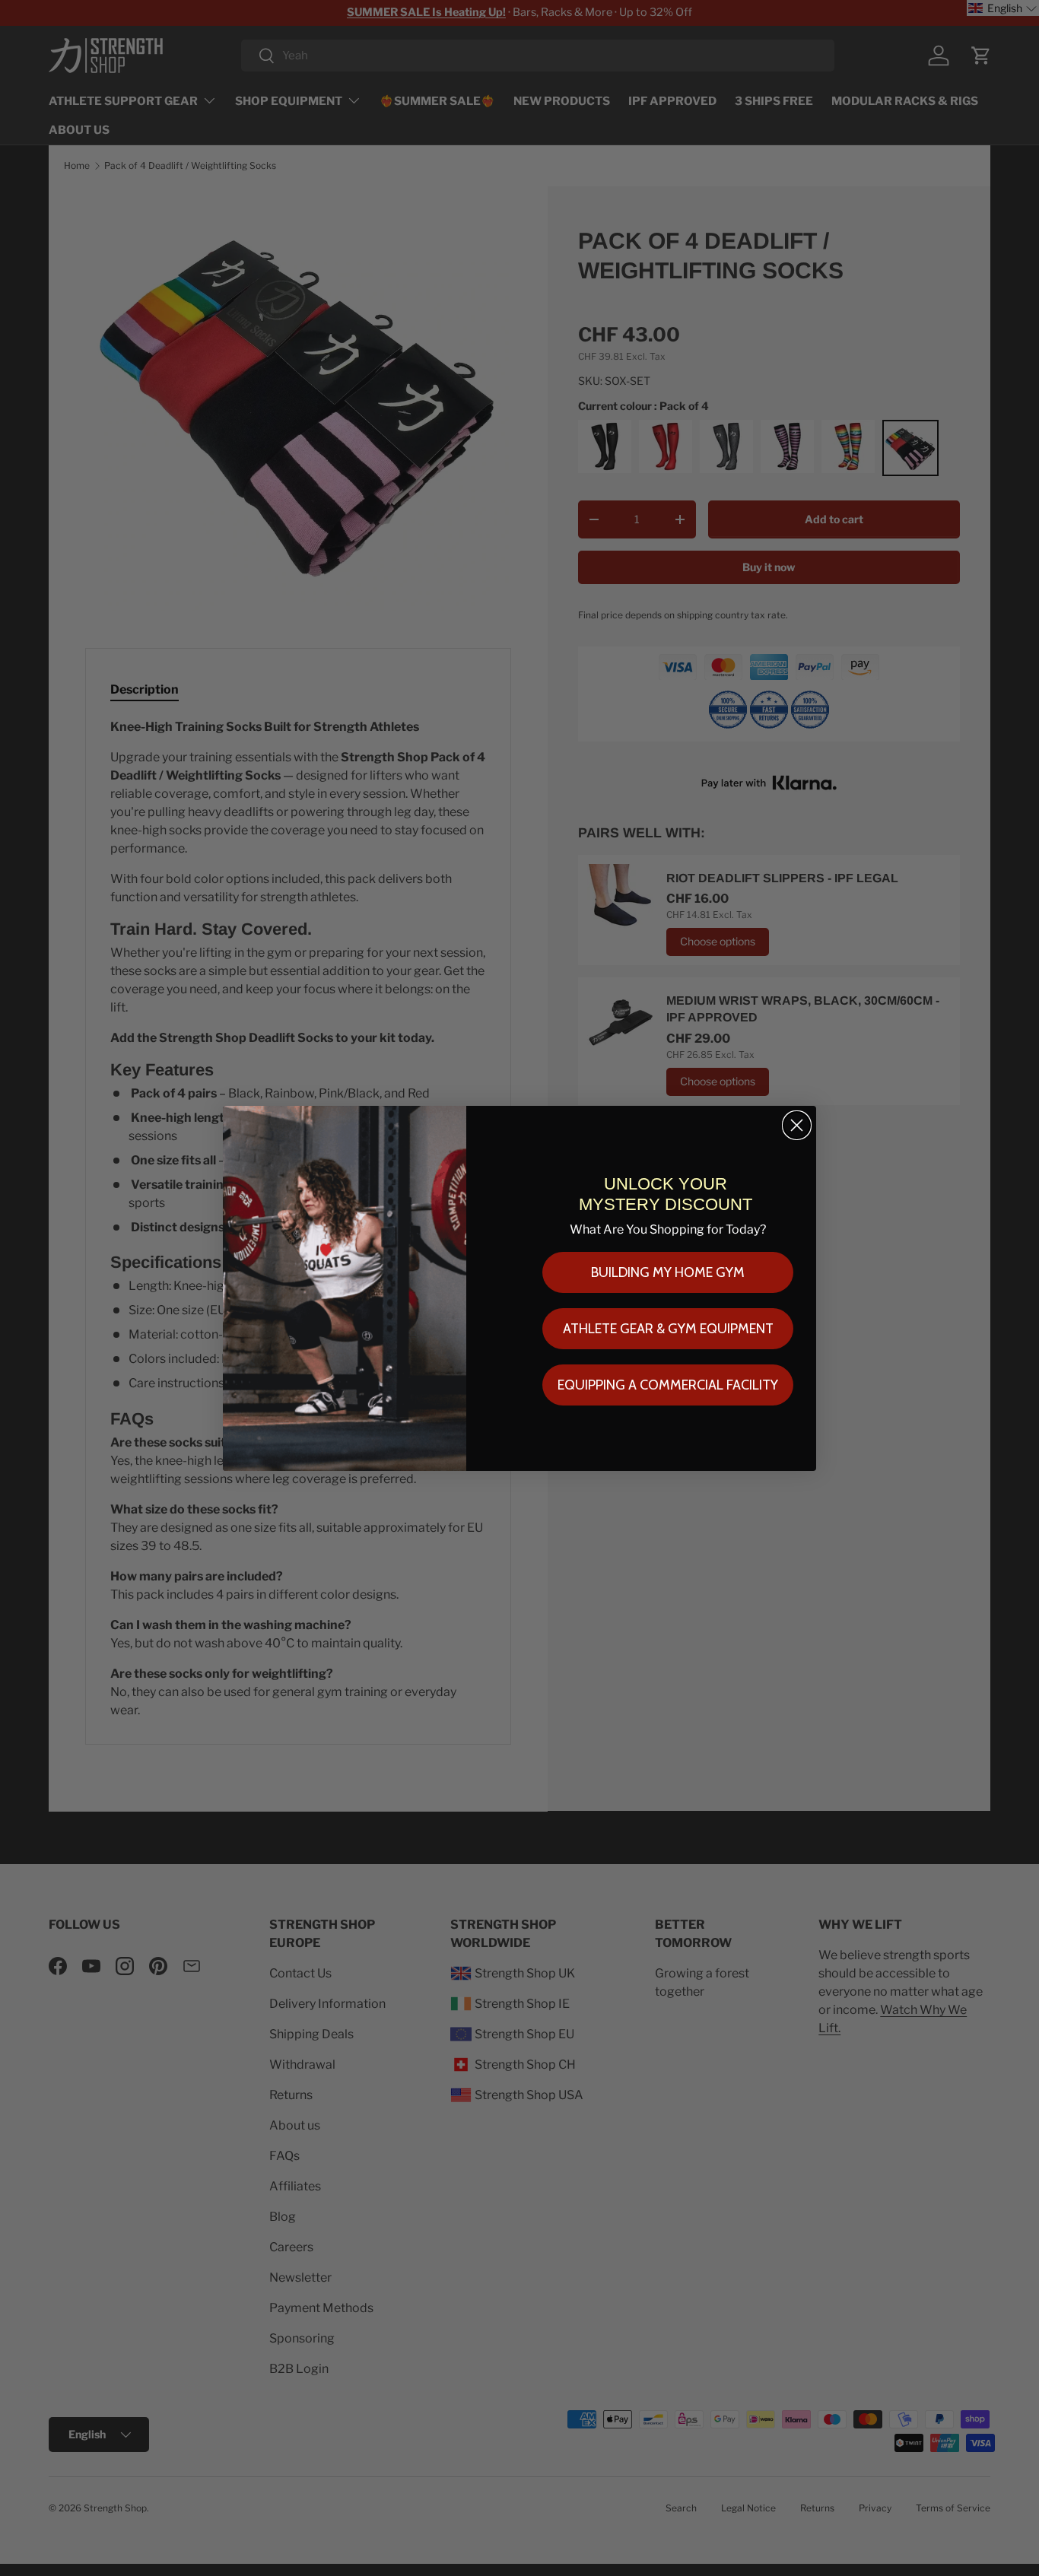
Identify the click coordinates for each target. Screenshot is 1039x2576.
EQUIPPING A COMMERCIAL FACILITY (668, 1385)
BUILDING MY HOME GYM (668, 1272)
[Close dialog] (797, 1125)
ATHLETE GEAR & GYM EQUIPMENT (668, 1329)
